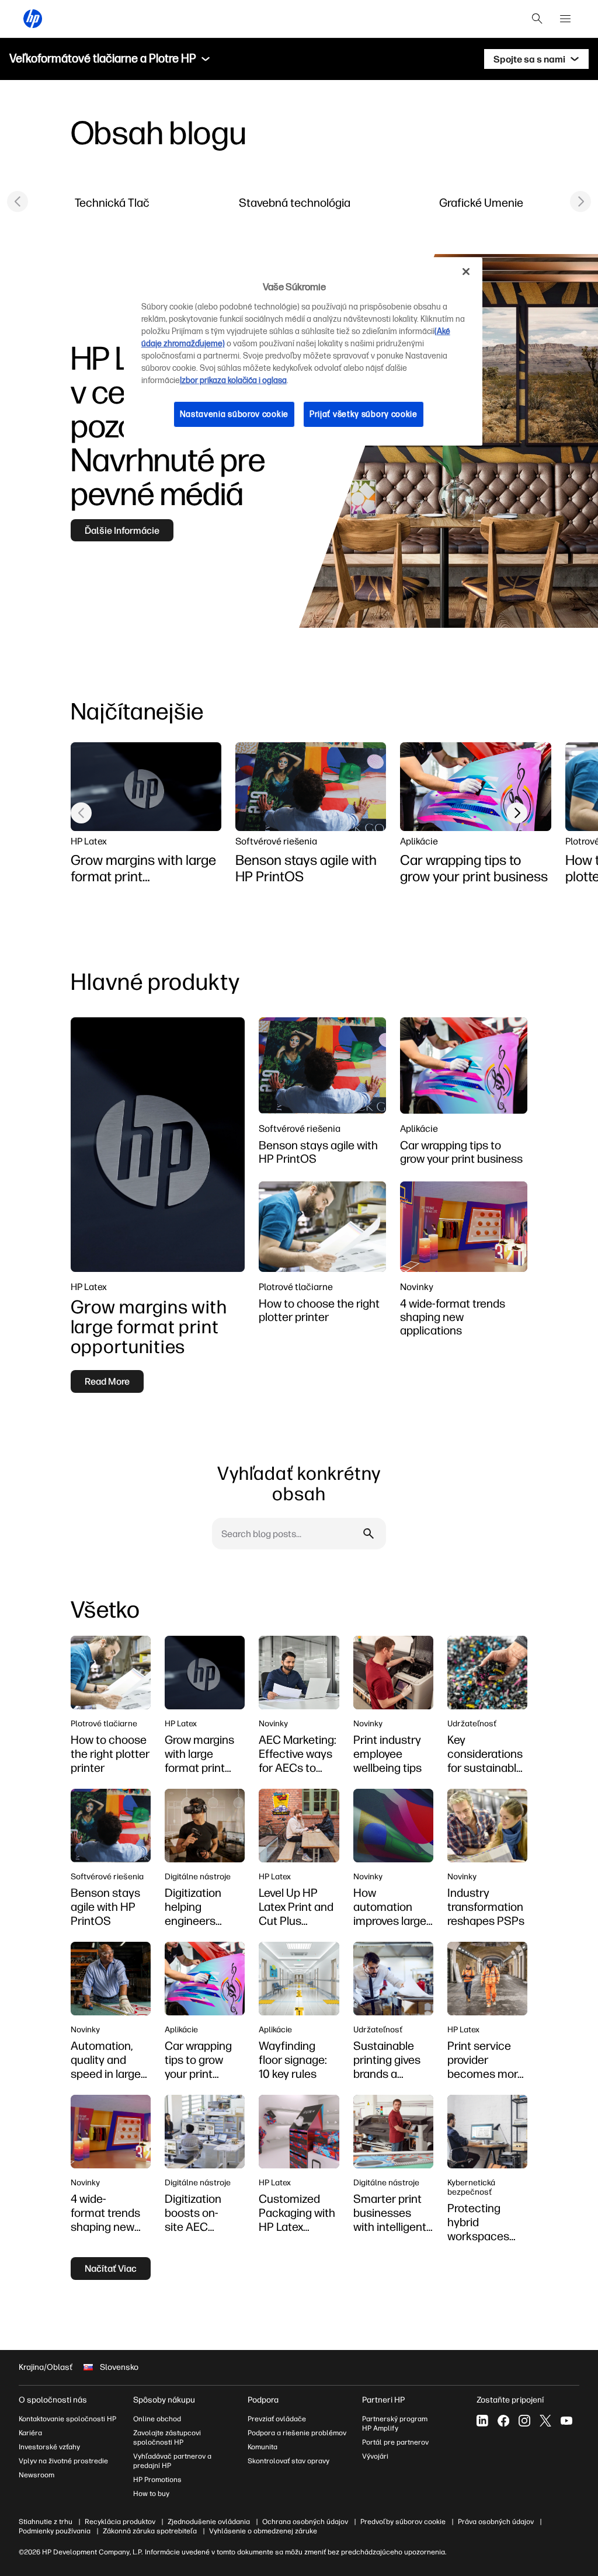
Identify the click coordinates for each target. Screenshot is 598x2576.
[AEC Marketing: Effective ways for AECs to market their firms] (299, 1673)
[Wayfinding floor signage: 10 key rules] (299, 1979)
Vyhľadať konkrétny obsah (299, 1483)
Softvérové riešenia (276, 841)
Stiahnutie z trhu (46, 2522)
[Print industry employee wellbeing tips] (393, 1673)
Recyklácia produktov (120, 2522)
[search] (537, 19)
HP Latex (89, 841)
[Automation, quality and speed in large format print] (111, 1979)
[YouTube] (566, 2421)
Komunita (263, 2447)
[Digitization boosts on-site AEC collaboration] (205, 2132)
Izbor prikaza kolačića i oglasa (233, 380)
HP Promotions (157, 2480)
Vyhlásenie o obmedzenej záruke (263, 2531)
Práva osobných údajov (496, 2522)
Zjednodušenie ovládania (209, 2522)
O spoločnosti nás (53, 2400)
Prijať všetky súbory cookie (364, 414)
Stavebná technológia (295, 202)
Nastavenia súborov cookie (234, 414)
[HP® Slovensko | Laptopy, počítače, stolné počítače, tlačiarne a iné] (33, 19)
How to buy (151, 2494)
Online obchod (157, 2419)
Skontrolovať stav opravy (288, 2461)
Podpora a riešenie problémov (297, 2433)
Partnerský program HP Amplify (395, 2424)
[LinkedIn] (482, 2421)
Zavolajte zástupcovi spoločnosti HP (167, 2438)
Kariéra (30, 2433)
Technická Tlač (112, 202)
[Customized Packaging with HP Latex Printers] (299, 2132)
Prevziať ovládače (277, 2419)
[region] (303, 352)
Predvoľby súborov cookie (403, 2522)
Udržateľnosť (472, 1723)
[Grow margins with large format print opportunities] (146, 787)
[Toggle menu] (206, 59)
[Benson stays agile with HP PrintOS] (311, 787)
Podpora (263, 2400)
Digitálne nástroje (198, 1876)
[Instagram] (524, 2421)
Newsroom (36, 2475)
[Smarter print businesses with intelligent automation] (393, 2132)
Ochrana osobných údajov (305, 2522)
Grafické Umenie (481, 202)
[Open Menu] (565, 19)
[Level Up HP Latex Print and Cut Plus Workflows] (299, 1826)
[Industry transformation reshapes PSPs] (487, 1826)
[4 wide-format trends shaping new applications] (464, 1227)
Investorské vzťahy (49, 2447)
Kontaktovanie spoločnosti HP (67, 2419)
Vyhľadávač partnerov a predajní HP (172, 2461)
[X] (545, 2421)
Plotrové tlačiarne (296, 1287)
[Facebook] (503, 2421)
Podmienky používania (55, 2531)
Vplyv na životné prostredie (63, 2461)
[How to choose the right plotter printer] (322, 1227)
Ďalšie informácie (122, 530)
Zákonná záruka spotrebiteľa (150, 2531)
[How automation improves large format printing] (393, 1826)
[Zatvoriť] (466, 272)
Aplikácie (419, 841)
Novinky (417, 1287)
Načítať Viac (111, 2268)
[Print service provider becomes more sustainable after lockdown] (487, 1979)
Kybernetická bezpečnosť (471, 2187)
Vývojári (375, 2456)
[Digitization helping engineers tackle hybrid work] (205, 1826)
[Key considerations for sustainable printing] (487, 1673)
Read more (107, 1381)
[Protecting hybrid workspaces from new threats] (487, 2132)
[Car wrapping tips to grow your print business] (475, 787)
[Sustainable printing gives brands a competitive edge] (393, 1979)
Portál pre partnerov (395, 2442)
